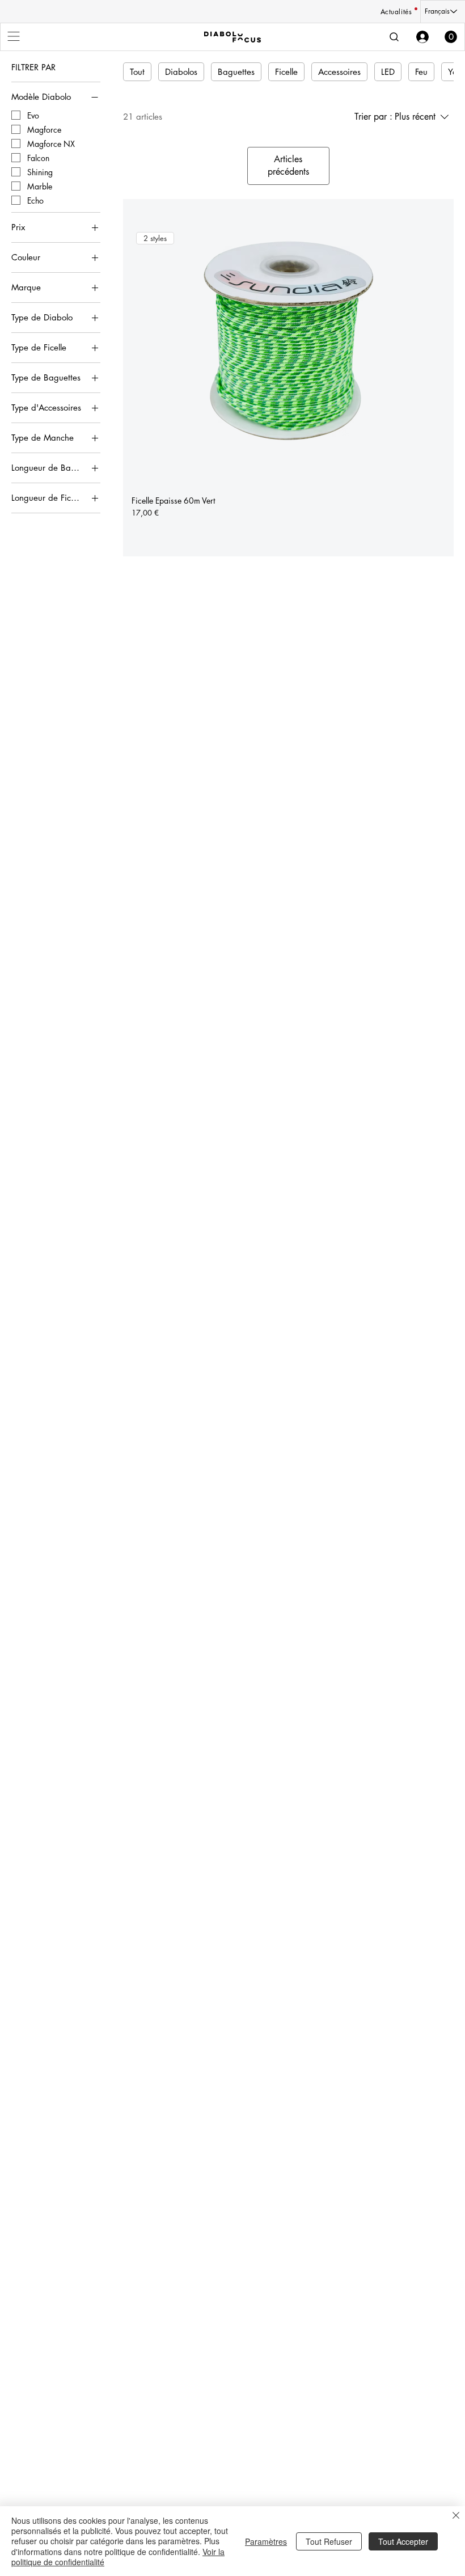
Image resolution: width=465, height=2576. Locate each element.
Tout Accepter (403, 2541)
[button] (451, 37)
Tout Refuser (329, 2541)
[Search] (394, 37)
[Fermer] (456, 2516)
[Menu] (14, 36)
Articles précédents (288, 165)
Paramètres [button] (266, 2541)
